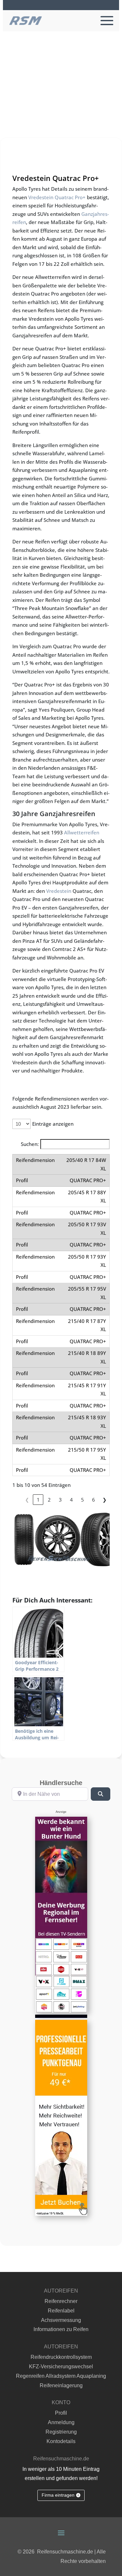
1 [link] (38, 1500)
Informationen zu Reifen (61, 2329)
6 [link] (94, 1500)
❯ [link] (105, 1500)
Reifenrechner (61, 2301)
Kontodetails (61, 2441)
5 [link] (82, 1500)
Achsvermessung (61, 2320)
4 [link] (71, 1500)
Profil (61, 2413)
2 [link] (49, 1500)
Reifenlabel (61, 2311)
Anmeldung (61, 2422)
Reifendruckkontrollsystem (61, 2357)
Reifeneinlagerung (61, 2385)
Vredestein (59, 891)
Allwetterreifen (82, 832)
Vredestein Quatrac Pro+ (57, 197)
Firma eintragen (58, 2495)
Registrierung (61, 2432)
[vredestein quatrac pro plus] (61, 1539)
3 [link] (60, 1500)
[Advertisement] (61, 96)
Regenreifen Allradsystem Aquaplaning (61, 2376)
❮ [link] (27, 1500)
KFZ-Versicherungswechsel (61, 2367)
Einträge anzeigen (53, 1124)
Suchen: (30, 1144)
